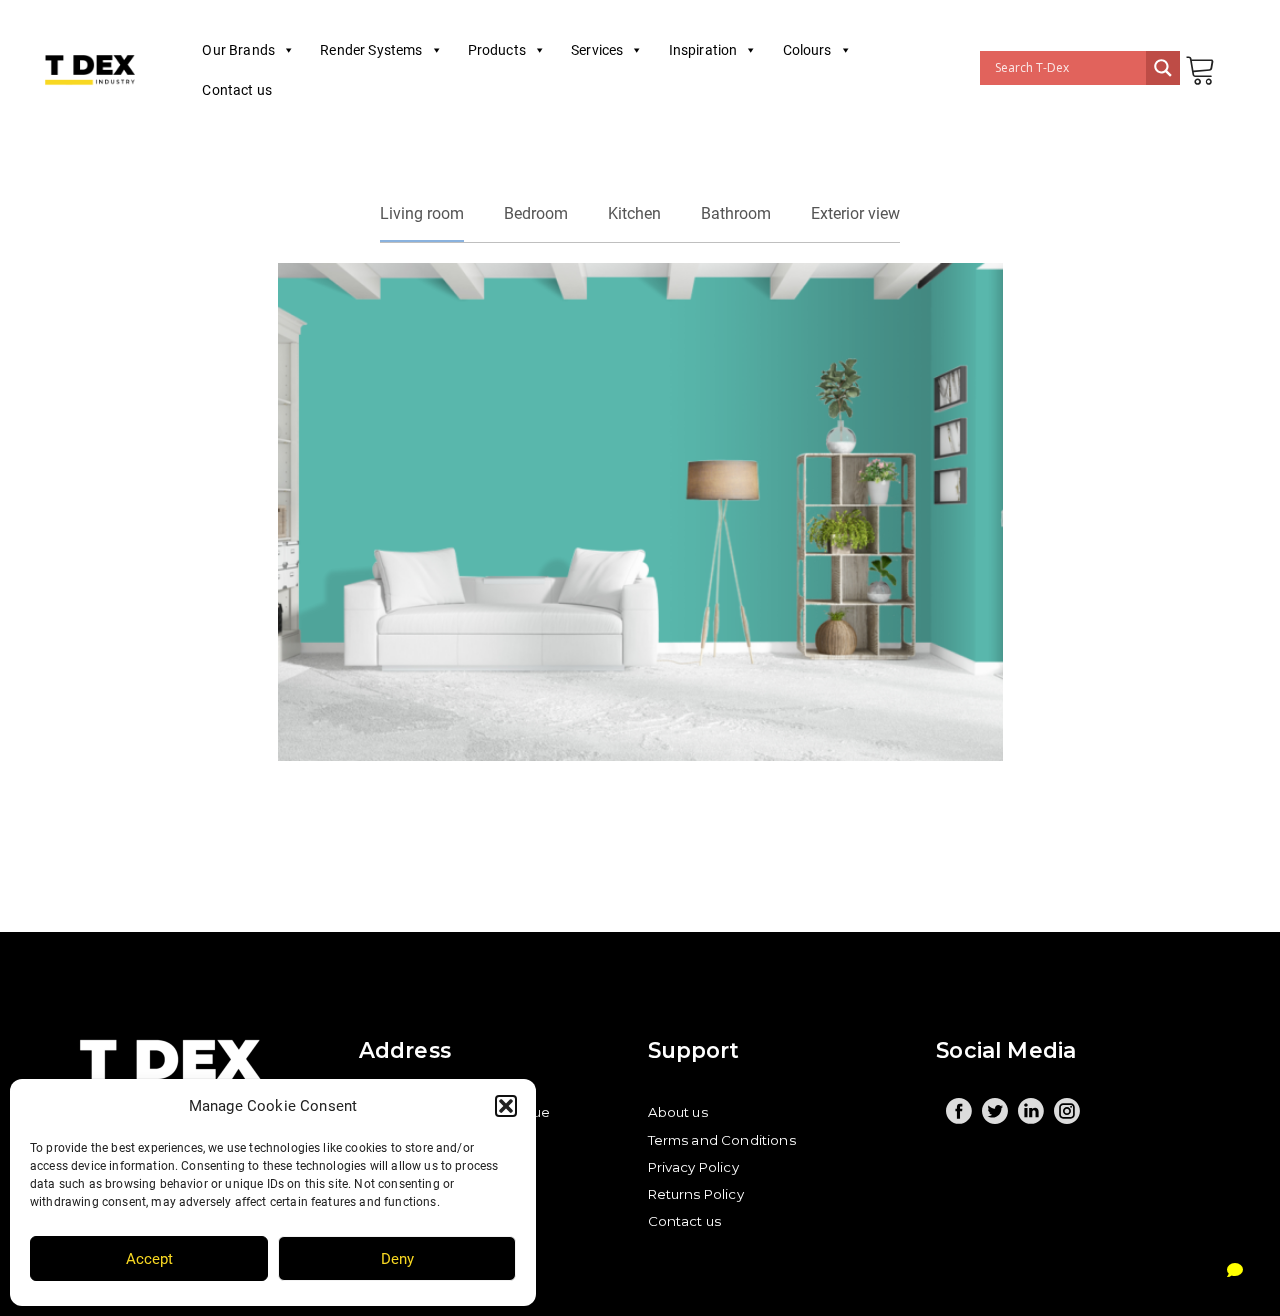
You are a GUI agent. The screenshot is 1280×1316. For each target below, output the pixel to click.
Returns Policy (696, 1194)
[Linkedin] (1031, 1111)
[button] (506, 1106)
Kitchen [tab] (634, 213)
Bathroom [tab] (736, 213)
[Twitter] (995, 1111)
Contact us (237, 90)
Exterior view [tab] (855, 213)
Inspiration (703, 50)
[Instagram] (1067, 1111)
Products (497, 50)
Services (597, 50)
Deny (397, 1259)
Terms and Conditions (722, 1140)
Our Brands (238, 50)
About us (678, 1112)
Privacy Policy (693, 1167)
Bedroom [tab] (536, 213)
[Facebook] (959, 1111)
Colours (807, 50)
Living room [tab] (422, 213)
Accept (149, 1259)
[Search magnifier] (1163, 68)
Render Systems (371, 50)
